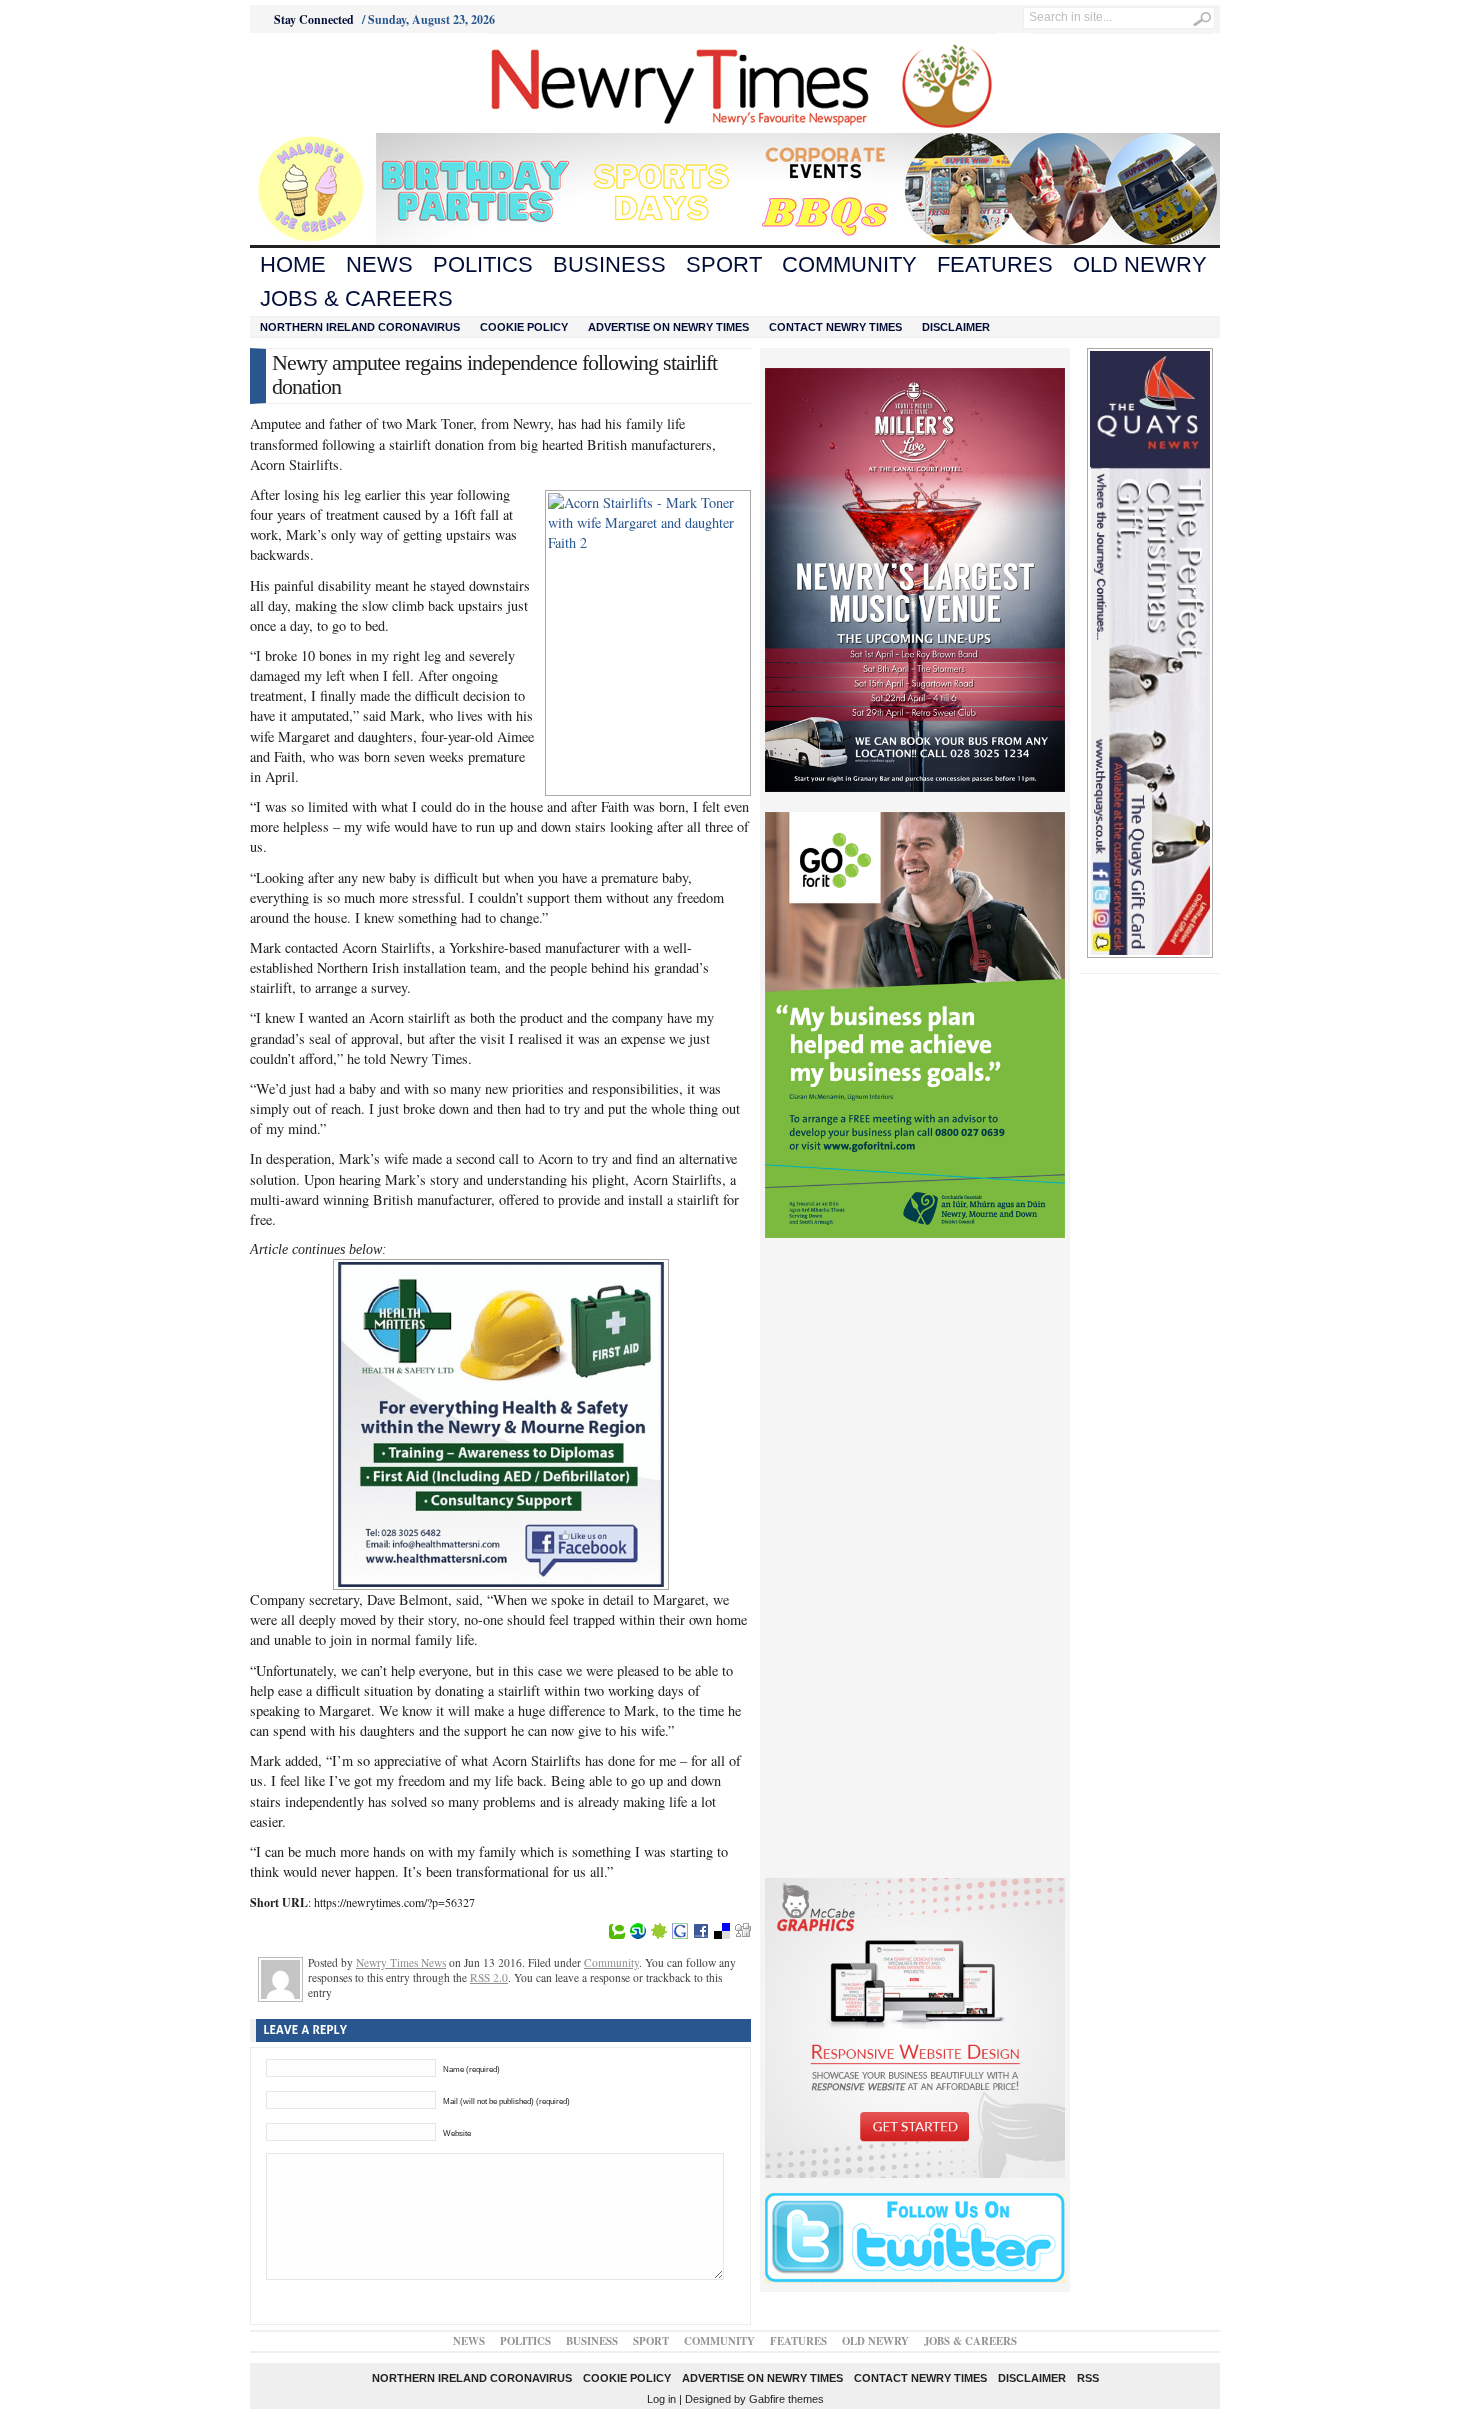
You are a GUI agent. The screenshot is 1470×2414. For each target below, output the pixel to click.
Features (995, 264)
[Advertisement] (361, 83)
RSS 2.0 (489, 1977)
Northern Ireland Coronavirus (360, 327)
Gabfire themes (786, 2399)
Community (849, 264)
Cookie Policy (524, 327)
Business (609, 264)
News (379, 264)
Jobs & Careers (356, 298)
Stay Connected (314, 19)
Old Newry (1140, 264)
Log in (661, 2399)
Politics (483, 264)
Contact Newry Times (835, 327)
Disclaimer (956, 327)
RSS (1088, 2378)
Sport (724, 264)
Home (293, 264)
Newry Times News (401, 1962)
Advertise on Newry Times (668, 327)
